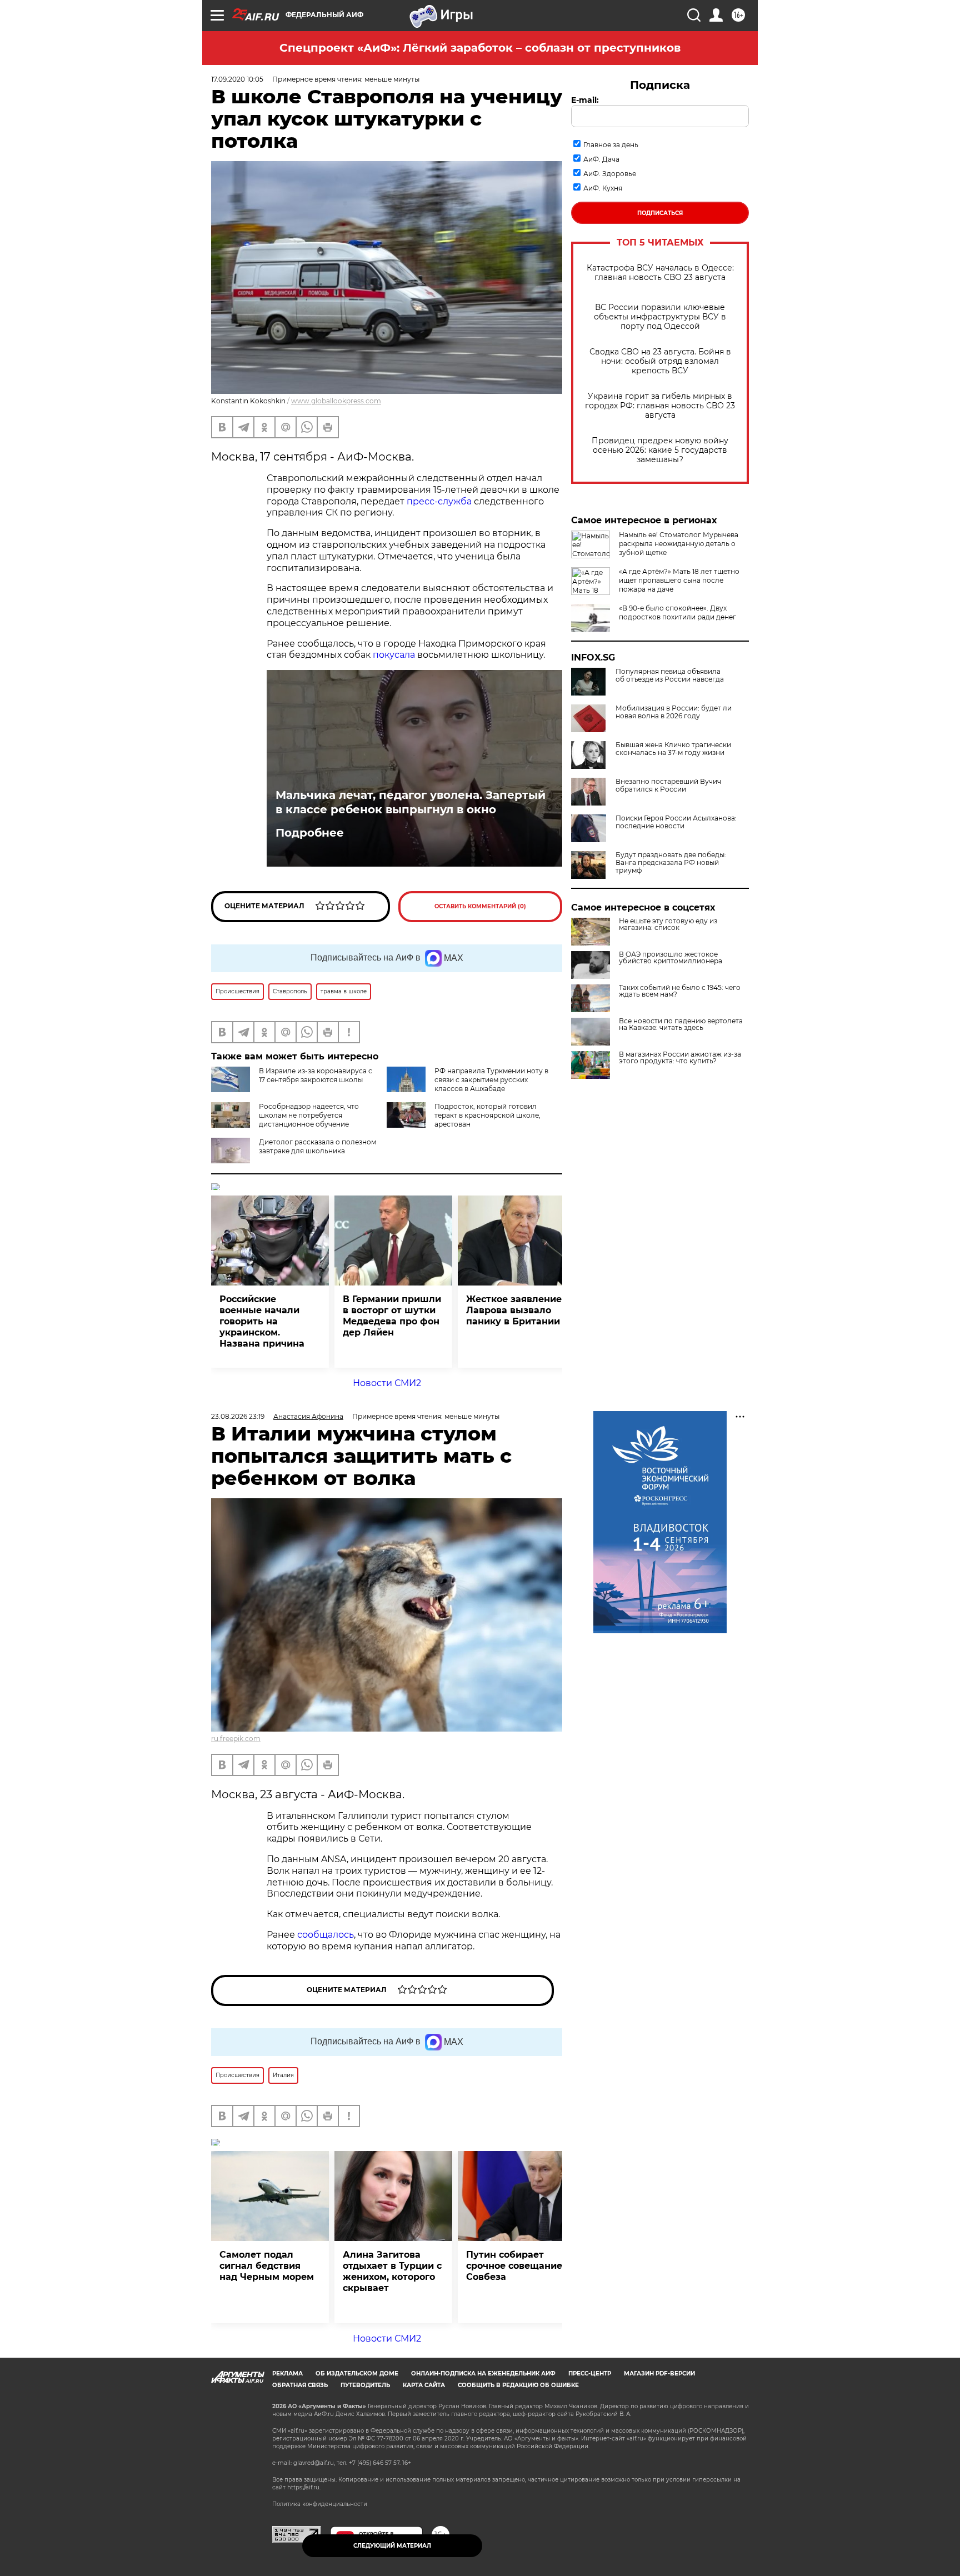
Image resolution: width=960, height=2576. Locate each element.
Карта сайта (424, 2385)
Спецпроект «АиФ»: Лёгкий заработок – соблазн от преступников (480, 48)
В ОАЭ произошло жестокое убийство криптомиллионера (671, 958)
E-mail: (585, 100)
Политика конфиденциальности (320, 2504)
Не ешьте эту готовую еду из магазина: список (668, 924)
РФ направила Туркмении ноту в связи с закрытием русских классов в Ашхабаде (491, 1080)
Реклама (287, 2374)
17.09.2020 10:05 (237, 79)
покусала (394, 655)
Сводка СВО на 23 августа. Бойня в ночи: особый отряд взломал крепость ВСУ (660, 361)
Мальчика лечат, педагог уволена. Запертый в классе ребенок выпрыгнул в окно (411, 802)
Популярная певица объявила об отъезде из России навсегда (670, 676)
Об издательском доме (357, 2374)
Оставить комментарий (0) (480, 906)
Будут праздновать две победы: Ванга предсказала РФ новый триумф (671, 863)
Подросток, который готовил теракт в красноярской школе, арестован (487, 1115)
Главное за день (611, 145)
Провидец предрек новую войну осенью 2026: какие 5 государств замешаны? (660, 450)
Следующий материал (392, 2546)
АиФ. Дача (601, 159)
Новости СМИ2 (387, 1383)
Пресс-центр (590, 2374)
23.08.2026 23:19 (238, 1416)
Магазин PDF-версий (659, 2374)
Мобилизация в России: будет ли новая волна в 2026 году (674, 712)
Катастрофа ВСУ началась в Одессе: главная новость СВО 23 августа (660, 273)
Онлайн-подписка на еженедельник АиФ (483, 2374)
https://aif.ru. (304, 2487)
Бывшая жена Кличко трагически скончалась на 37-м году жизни (673, 749)
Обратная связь (300, 2385)
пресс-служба (439, 501)
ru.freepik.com (236, 1739)
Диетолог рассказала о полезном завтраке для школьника (317, 1146)
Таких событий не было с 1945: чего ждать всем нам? (680, 991)
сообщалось (326, 1935)
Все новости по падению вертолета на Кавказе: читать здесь (681, 1024)
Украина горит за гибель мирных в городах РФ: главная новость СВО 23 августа (660, 406)
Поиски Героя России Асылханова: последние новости (676, 822)
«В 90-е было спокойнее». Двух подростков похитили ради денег (677, 612)
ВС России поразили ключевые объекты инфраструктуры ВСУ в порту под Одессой (660, 317)
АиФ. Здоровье (610, 174)
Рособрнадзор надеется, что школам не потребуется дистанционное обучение (309, 1115)
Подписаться (660, 213)
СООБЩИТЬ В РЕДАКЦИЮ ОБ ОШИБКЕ (518, 2385)
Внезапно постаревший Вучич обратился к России (668, 786)
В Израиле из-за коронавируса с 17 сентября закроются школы (316, 1075)
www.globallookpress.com (336, 401)
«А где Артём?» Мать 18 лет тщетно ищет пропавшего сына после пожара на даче (679, 580)
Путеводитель (365, 2385)
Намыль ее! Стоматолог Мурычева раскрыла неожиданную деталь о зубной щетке (679, 544)
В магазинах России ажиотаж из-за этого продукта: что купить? (680, 1058)
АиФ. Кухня (603, 188)
